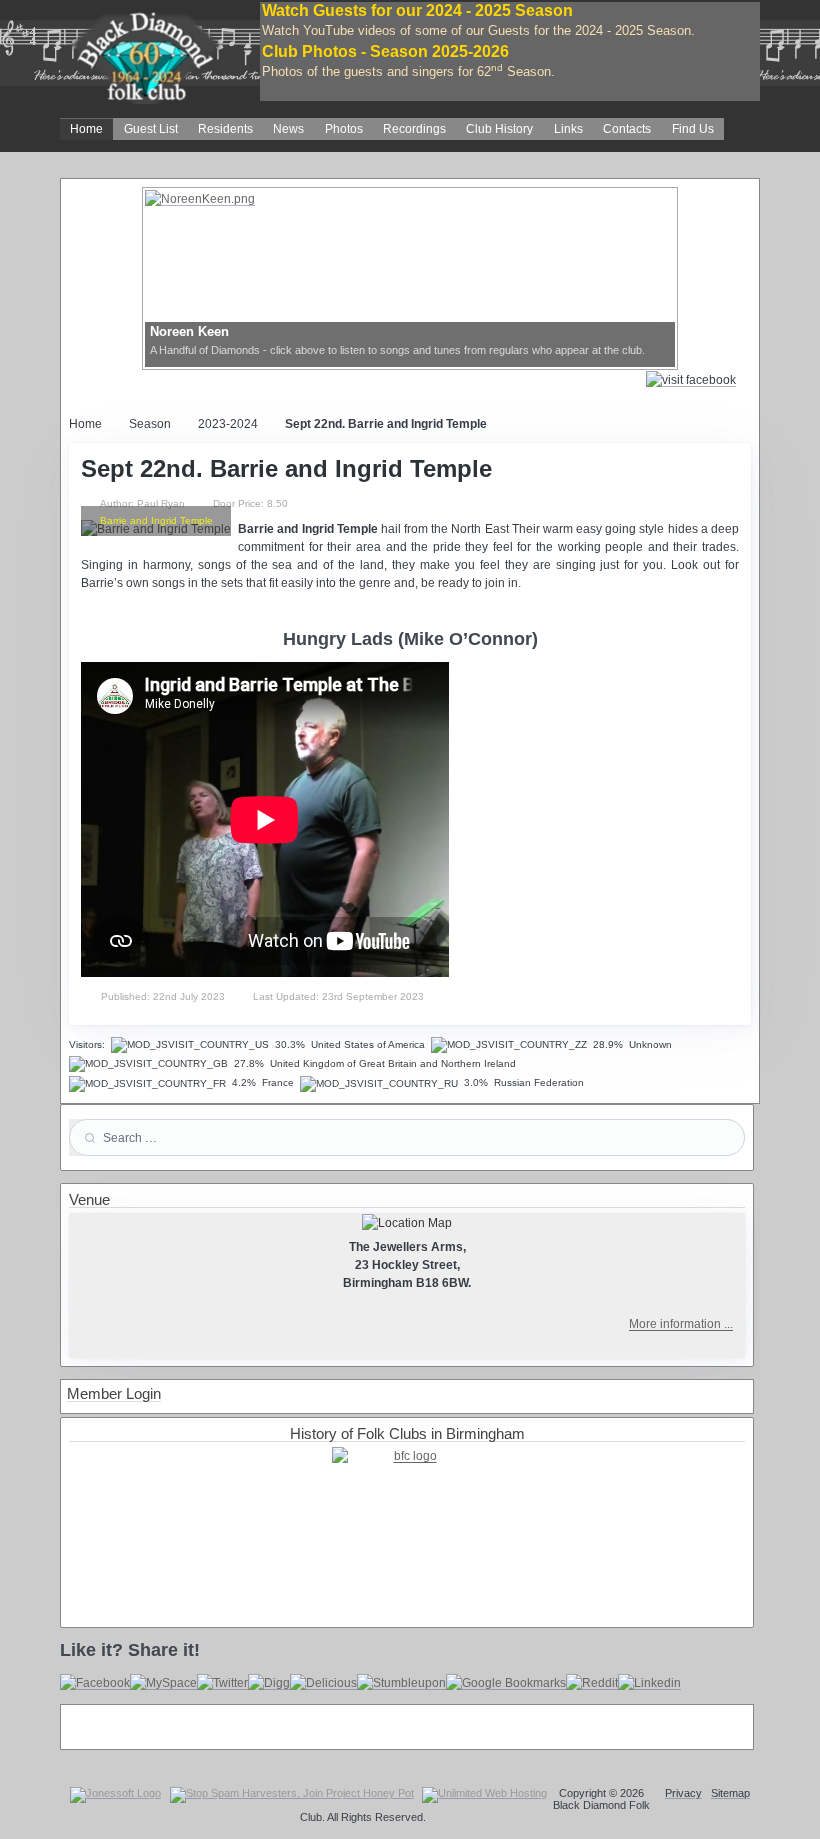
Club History (499, 129)
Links (568, 129)
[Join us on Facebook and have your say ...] (698, 379)
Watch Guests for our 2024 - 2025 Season (417, 10)
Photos (344, 129)
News (288, 129)
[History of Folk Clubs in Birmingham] (407, 1522)
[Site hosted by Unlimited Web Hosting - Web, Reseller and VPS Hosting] (484, 1794)
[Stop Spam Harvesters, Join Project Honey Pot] (292, 1794)
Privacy (683, 1793)
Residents (225, 129)
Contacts (627, 129)
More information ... (681, 1324)
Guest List (151, 129)
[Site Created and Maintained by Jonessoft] (115, 1794)
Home (86, 129)
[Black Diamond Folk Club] (145, 49)
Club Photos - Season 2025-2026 (385, 51)
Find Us (693, 129)
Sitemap (730, 1793)
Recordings (414, 129)
